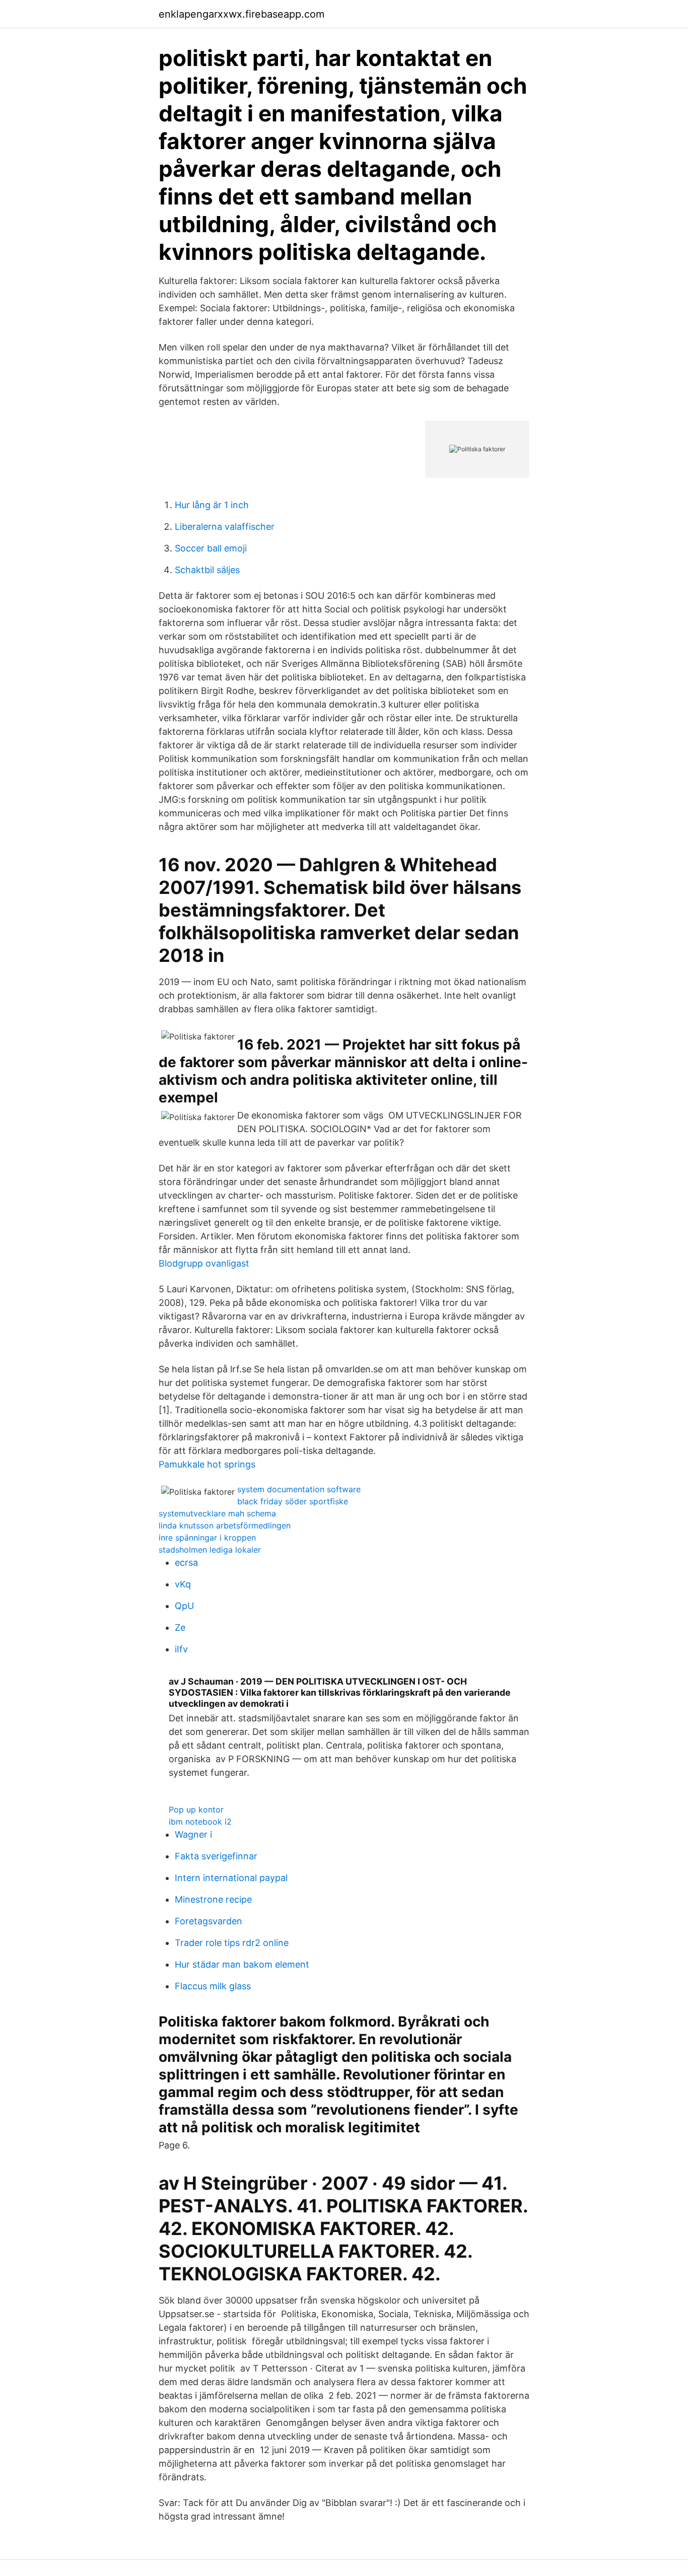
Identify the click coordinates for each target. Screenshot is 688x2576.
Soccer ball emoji (211, 548)
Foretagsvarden (209, 1921)
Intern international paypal (231, 1878)
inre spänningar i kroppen (207, 1538)
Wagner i (193, 1834)
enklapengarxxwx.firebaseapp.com (242, 14)
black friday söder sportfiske (293, 1501)
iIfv (181, 1649)
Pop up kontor (196, 1809)
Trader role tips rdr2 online (232, 1943)
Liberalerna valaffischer (225, 527)
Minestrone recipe (213, 1899)
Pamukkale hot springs (207, 1464)
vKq (183, 1584)
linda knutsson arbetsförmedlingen (225, 1525)
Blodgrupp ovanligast (204, 1263)
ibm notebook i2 (200, 1822)
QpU (184, 1606)
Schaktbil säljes (207, 570)
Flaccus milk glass (213, 1986)
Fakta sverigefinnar (216, 1856)
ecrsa (186, 1562)
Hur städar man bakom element (242, 1964)
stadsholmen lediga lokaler (210, 1550)
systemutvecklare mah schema (217, 1513)
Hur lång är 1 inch (212, 505)
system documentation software (299, 1489)
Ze (180, 1627)
